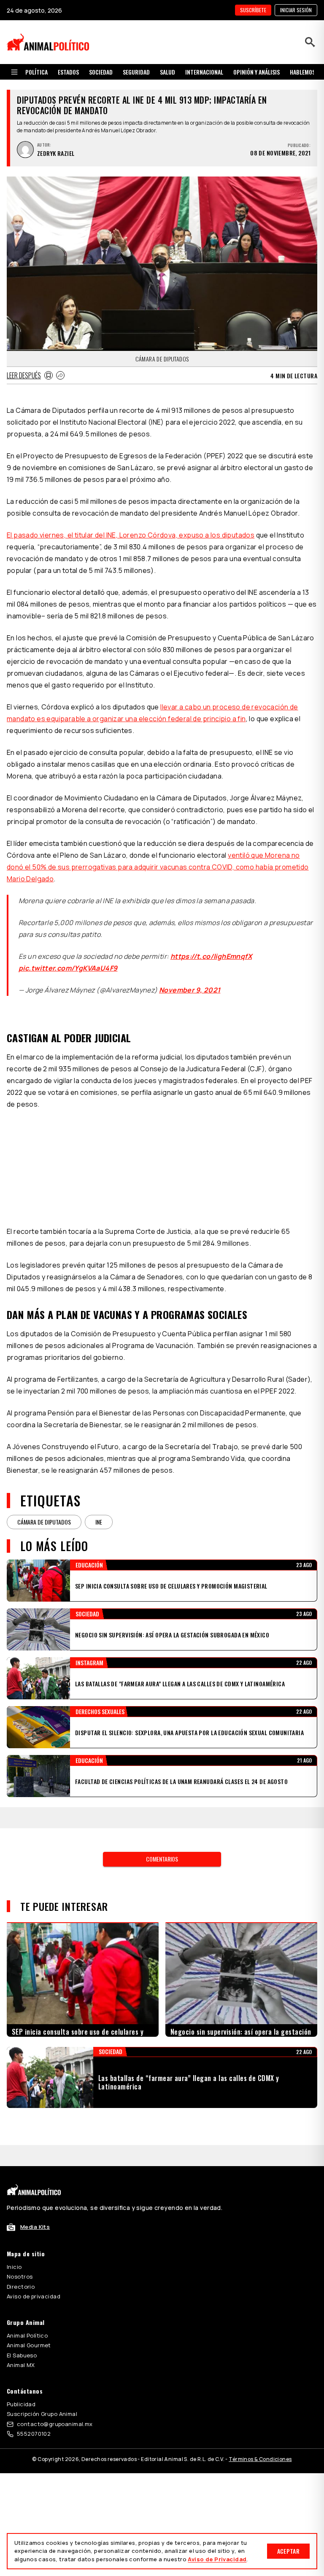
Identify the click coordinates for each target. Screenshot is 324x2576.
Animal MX (21, 2365)
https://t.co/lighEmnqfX (211, 956)
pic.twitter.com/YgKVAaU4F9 (68, 968)
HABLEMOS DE (306, 72)
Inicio (14, 2267)
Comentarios (162, 1859)
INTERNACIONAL (204, 72)
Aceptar (288, 2551)
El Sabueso (22, 2355)
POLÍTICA (36, 72)
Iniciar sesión (296, 10)
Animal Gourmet (29, 2345)
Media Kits (35, 2227)
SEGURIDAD (136, 72)
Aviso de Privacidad (217, 2559)
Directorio (21, 2287)
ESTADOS (68, 72)
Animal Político (27, 2335)
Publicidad (21, 2404)
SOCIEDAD (101, 72)
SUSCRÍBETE (253, 10)
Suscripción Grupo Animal (42, 2414)
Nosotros (20, 2276)
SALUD (167, 72)
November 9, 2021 (190, 990)
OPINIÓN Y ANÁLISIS (256, 72)
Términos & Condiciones (260, 2459)
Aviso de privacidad (34, 2296)
